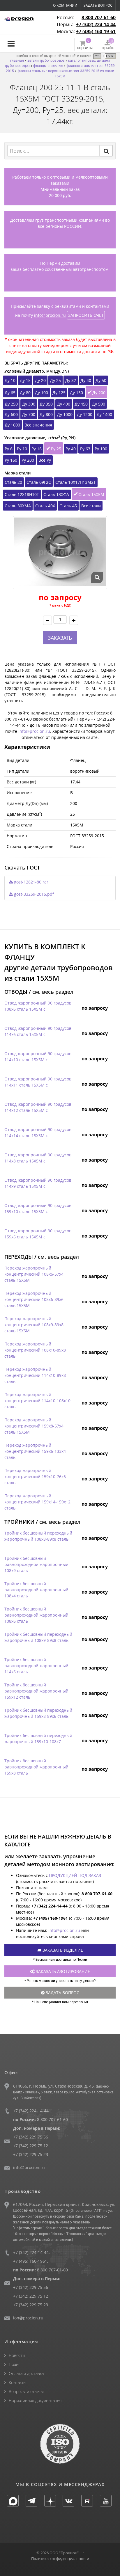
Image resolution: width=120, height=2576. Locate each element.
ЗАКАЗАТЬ (60, 638)
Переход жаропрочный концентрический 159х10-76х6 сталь (35, 1477)
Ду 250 (11, 404)
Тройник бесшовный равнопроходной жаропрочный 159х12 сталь (36, 1691)
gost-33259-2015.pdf (33, 894)
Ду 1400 (104, 414)
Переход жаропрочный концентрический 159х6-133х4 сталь (35, 1451)
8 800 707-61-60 (99, 17)
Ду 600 (11, 414)
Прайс (15, 2364)
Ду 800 (46, 414)
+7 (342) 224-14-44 (96, 24)
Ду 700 (29, 414)
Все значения (38, 425)
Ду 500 (99, 404)
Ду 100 (42, 393)
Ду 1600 (12, 425)
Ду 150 (76, 393)
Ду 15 (25, 380)
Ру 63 (85, 449)
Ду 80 (25, 393)
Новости (17, 2355)
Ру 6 (9, 449)
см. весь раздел (53, 992)
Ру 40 (71, 449)
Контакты (17, 2382)
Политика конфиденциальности (60, 2559)
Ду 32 (71, 380)
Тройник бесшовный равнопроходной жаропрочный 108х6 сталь (36, 1615)
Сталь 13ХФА (56, 494)
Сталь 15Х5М (91, 494)
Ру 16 (37, 449)
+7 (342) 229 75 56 (31, 2137)
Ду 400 (64, 404)
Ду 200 (99, 393)
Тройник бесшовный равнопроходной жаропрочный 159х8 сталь (36, 1767)
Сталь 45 (68, 506)
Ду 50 (101, 380)
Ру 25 (56, 449)
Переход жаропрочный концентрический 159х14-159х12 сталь (37, 1502)
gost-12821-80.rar (31, 882)
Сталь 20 (13, 482)
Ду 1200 (85, 414)
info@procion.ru (50, 315)
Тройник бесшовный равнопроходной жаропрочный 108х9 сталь (36, 1564)
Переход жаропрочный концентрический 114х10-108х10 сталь (37, 1401)
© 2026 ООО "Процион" (58, 2553)
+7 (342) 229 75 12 (31, 2146)
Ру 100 (101, 449)
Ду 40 (86, 380)
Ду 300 (29, 404)
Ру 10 (22, 449)
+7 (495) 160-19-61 (96, 31)
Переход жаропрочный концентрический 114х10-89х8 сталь (35, 1375)
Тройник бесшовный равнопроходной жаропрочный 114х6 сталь (36, 1666)
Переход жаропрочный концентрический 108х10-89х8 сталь (35, 1350)
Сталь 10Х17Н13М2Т (76, 482)
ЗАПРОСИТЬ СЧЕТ (86, 315)
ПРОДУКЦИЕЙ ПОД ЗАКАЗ (75, 1875)
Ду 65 (10, 393)
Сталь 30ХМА (18, 506)
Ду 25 (55, 380)
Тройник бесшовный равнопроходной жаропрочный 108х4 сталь (36, 1590)
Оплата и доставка (26, 2373)
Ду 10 (10, 380)
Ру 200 (28, 460)
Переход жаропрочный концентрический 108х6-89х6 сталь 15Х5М (34, 1299)
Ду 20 (40, 380)
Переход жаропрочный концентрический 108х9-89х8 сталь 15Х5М (34, 1325)
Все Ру (45, 460)
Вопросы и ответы (26, 2391)
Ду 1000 (65, 414)
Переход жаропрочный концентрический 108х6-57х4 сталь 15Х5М (34, 1274)
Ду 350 (46, 404)
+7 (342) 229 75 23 (31, 2154)
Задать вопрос (98, 5)
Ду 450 (81, 404)
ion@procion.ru (28, 2318)
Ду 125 (59, 393)
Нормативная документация (35, 2400)
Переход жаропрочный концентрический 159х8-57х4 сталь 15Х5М (34, 1426)
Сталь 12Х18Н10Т (22, 494)
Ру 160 (11, 460)
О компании (65, 5)
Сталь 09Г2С (39, 482)
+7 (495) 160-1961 (30, 2261)
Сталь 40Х (45, 506)
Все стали (91, 506)
